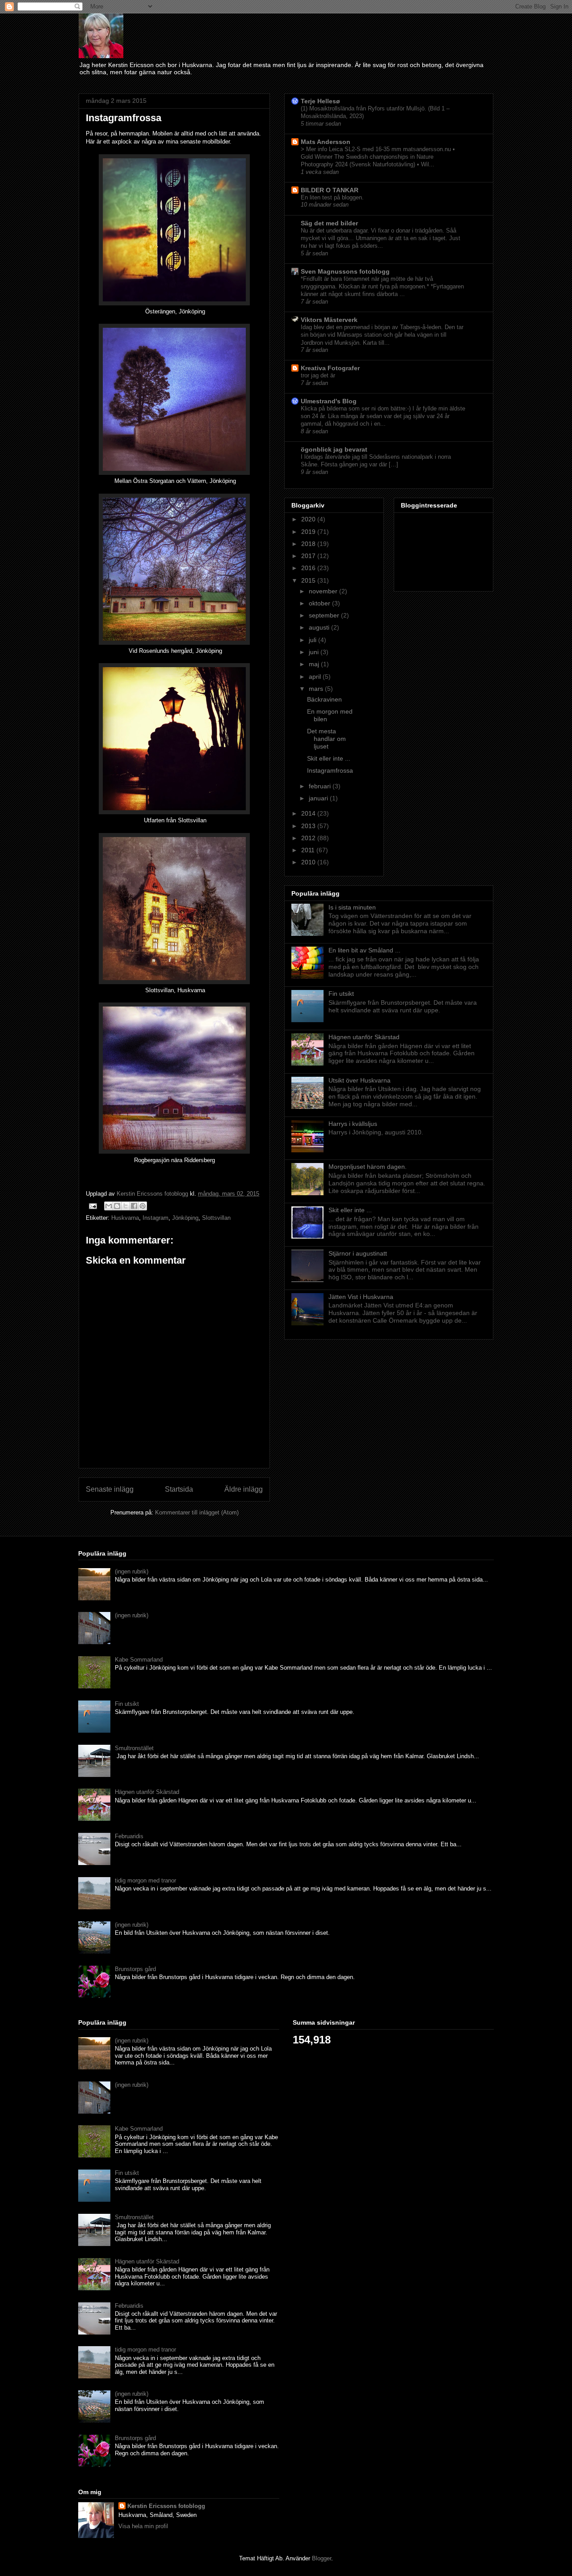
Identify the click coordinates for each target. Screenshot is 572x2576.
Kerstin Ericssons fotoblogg (166, 2506)
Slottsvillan (216, 1218)
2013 (309, 826)
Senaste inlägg (110, 1489)
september (325, 615)
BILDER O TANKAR (330, 190)
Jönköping (185, 1218)
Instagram (156, 1218)
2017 (309, 556)
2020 (309, 519)
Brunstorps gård (135, 1969)
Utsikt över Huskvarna (360, 1080)
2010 (309, 862)
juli (313, 640)
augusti (320, 627)
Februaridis (129, 1836)
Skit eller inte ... (329, 758)
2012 (309, 838)
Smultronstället (134, 1748)
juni (315, 652)
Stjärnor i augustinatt (358, 1253)
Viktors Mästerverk (329, 320)
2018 (309, 544)
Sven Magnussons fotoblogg (345, 271)
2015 (309, 580)
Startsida (179, 1489)
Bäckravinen (324, 699)
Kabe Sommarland (139, 1660)
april (316, 677)
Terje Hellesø (320, 101)
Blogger (322, 2558)
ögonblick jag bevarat (334, 449)
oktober (320, 603)
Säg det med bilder (329, 223)
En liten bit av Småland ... (364, 950)
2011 (309, 850)
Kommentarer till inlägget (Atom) (197, 1512)
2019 (309, 532)
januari (319, 798)
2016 (309, 568)
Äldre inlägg (244, 1489)
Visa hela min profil (143, 2526)
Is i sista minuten (352, 907)
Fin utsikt (341, 994)
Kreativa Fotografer (330, 368)
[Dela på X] (126, 1206)
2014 (309, 813)
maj (315, 664)
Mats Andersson (326, 142)
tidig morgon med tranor (145, 1880)
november (324, 591)
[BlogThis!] (117, 1206)
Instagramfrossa (330, 770)
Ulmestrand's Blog (329, 401)
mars (317, 689)
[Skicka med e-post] (109, 1206)
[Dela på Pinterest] (143, 1206)
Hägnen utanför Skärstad (364, 1037)
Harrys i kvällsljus (353, 1124)
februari (321, 786)
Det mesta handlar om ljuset (326, 739)
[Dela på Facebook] (134, 1206)
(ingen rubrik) (132, 1571)
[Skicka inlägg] (92, 1206)
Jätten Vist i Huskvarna (361, 1297)
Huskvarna (125, 1218)
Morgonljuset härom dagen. (368, 1167)
